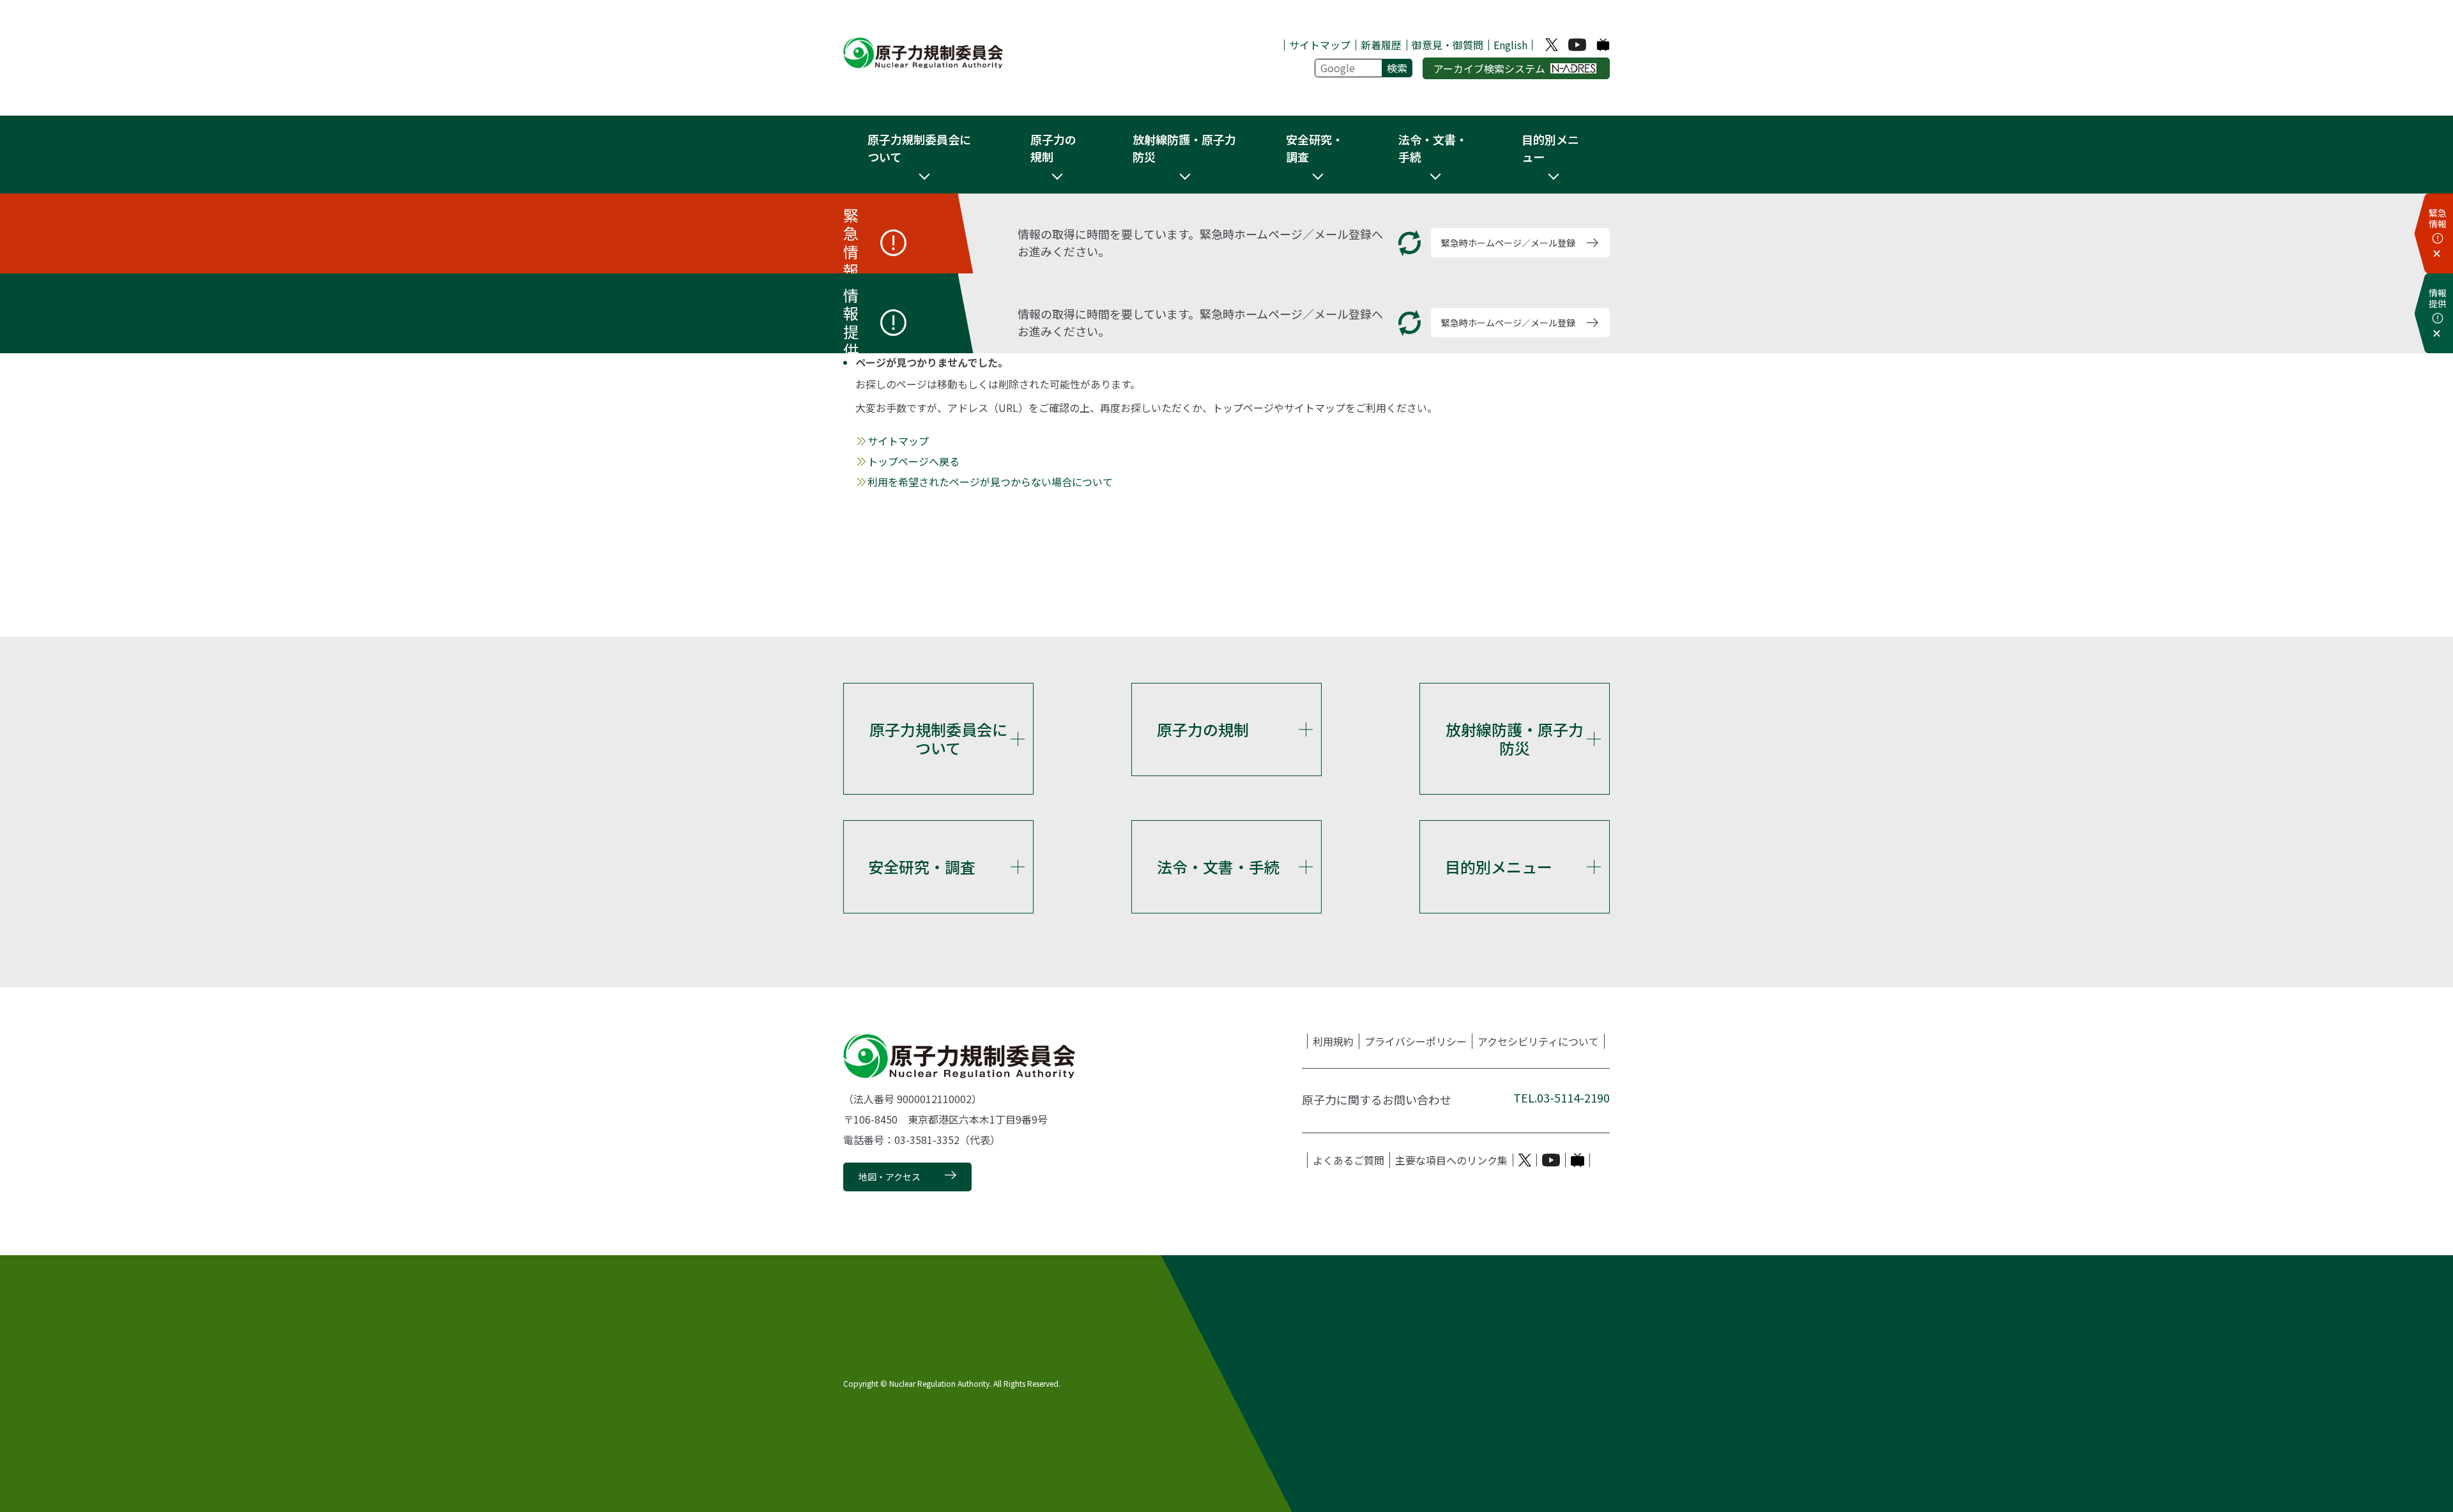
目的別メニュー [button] (1550, 148)
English (1510, 45)
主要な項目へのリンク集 (1451, 1160)
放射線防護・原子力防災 (1515, 738)
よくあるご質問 (1349, 1160)
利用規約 (1333, 1041)
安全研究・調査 (922, 867)
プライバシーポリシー (1416, 1041)
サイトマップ (1320, 45)
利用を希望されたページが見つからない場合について (990, 482)
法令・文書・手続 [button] (1433, 148)
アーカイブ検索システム (1489, 68)
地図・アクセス (890, 1177)
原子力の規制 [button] (1053, 148)
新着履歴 (1381, 45)
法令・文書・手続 (1218, 867)
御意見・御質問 (1448, 45)
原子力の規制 (1203, 729)
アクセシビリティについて (1538, 1041)
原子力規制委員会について (938, 738)
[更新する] (1410, 243)
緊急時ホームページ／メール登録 (1508, 243)
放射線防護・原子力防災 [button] (1184, 148)
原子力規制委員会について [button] (919, 148)
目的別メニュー (1499, 867)
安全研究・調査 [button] (1315, 148)
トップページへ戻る (913, 461)
